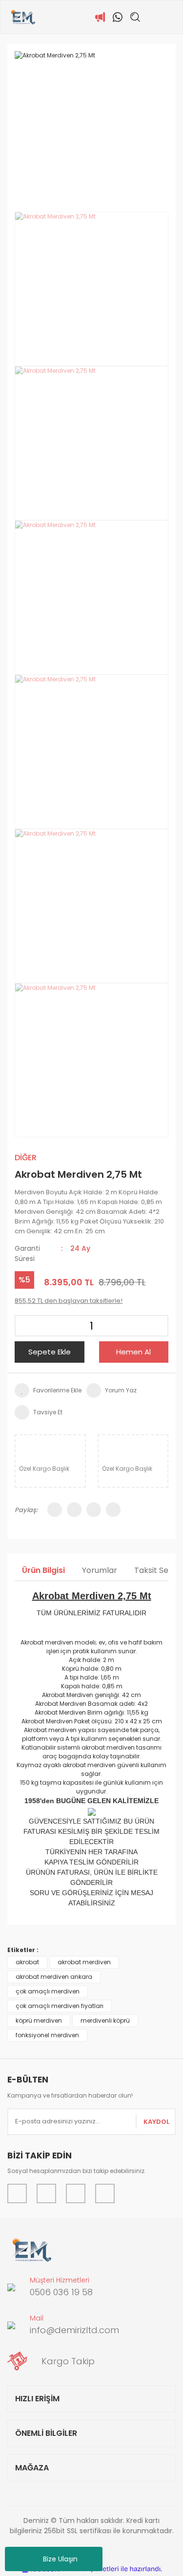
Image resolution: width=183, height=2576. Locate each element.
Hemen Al (133, 1352)
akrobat (27, 1962)
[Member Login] (153, 17)
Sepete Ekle (50, 1352)
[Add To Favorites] (48, 1390)
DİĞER (26, 1158)
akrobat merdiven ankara (54, 1977)
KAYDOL (156, 2122)
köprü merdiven (39, 2020)
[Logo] (23, 17)
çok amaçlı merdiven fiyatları (60, 2006)
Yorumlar (100, 1570)
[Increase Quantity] (158, 1326)
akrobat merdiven (84, 1962)
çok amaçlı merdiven (48, 1991)
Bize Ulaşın (60, 2559)
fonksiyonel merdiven (47, 2035)
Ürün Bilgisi (43, 1570)
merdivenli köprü (105, 2020)
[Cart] (170, 17)
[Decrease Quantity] (25, 1326)
